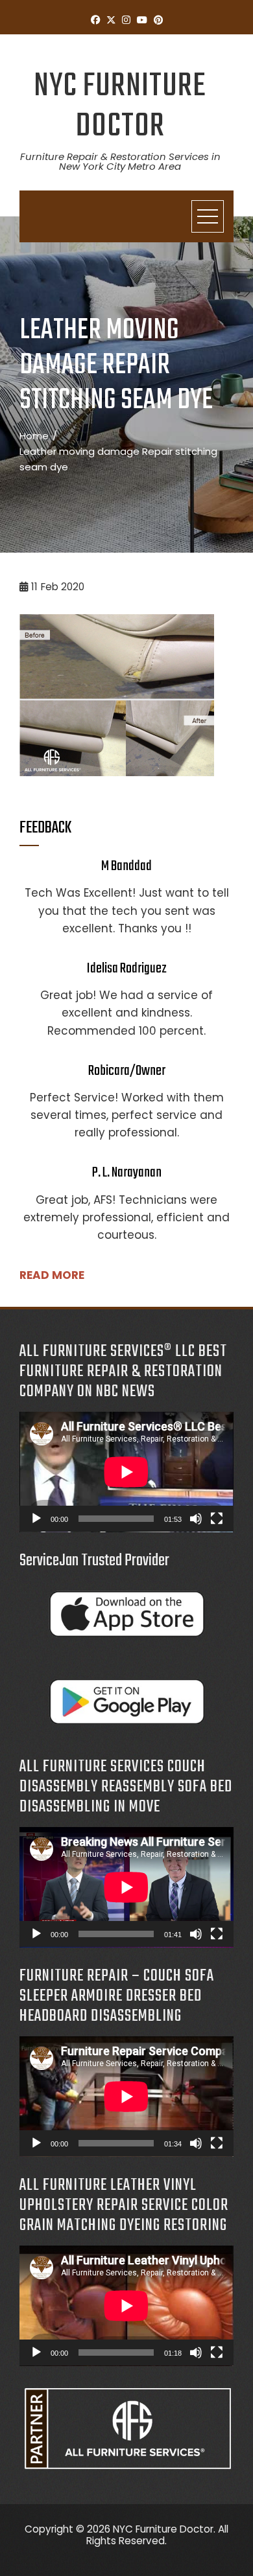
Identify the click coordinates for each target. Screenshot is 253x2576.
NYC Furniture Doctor (120, 107)
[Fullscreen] (217, 1519)
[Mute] (196, 1519)
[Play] (36, 1519)
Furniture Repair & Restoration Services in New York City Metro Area (120, 161)
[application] (126, 1472)
